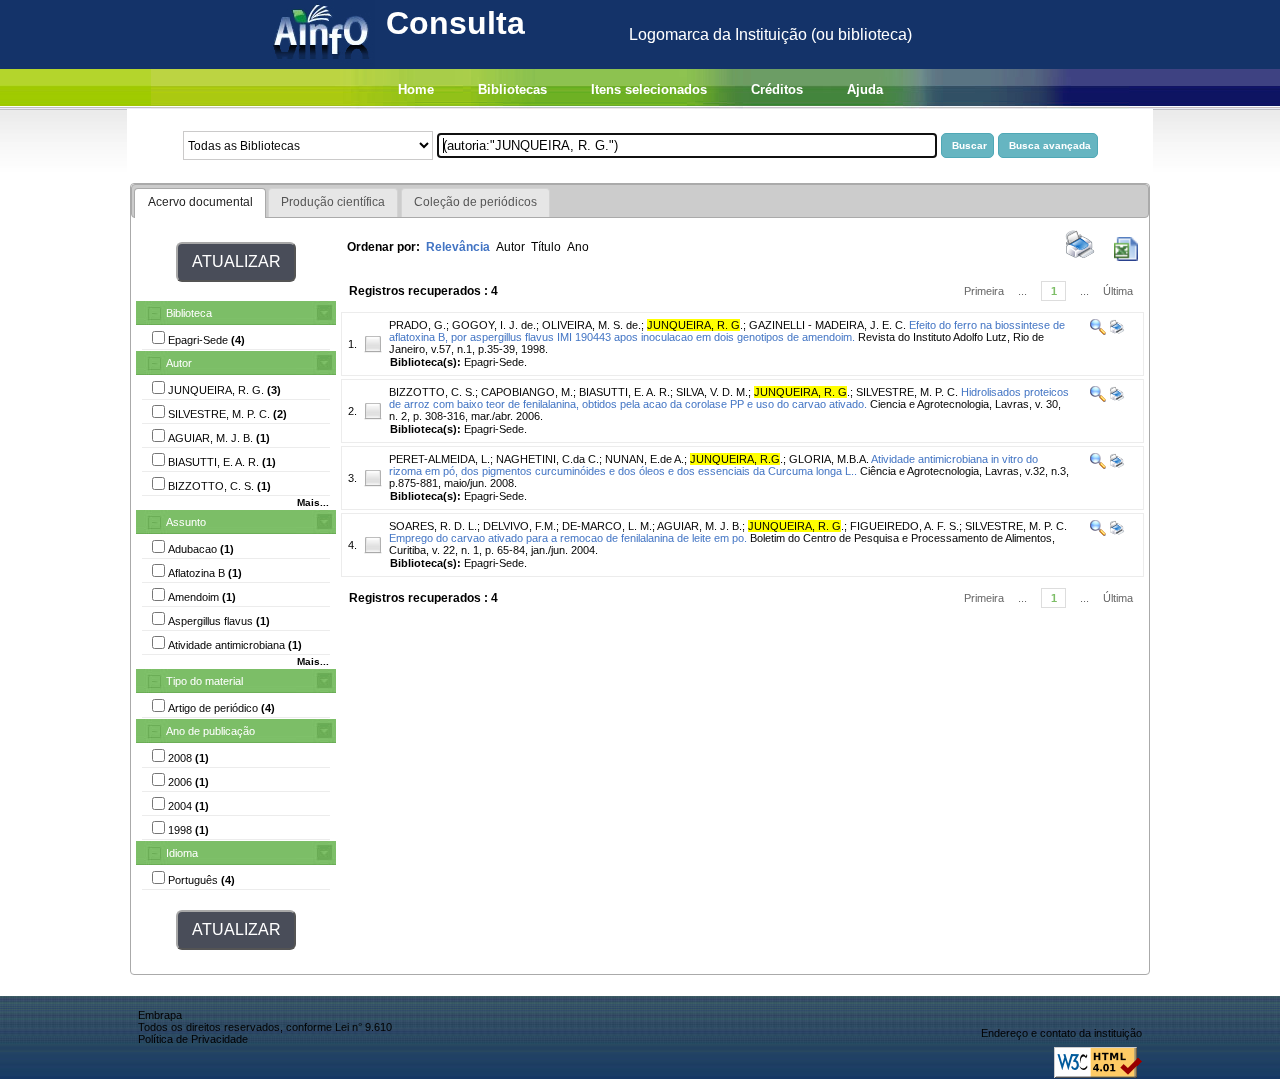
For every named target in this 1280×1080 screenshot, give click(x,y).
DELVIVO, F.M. (519, 526)
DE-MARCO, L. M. (607, 526)
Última (1118, 291)
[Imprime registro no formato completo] (1115, 331)
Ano (578, 247)
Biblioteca (189, 313)
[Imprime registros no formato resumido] (1080, 257)
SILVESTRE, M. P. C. (907, 392)
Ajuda (865, 89)
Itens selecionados (649, 89)
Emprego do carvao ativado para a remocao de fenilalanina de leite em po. (568, 538)
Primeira (984, 291)
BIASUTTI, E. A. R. (624, 392)
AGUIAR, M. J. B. (699, 526)
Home (416, 89)
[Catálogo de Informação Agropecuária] (322, 63)
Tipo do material (204, 681)
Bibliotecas (512, 89)
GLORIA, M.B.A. (829, 459)
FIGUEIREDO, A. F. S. (904, 526)
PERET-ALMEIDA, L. (439, 459)
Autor (179, 363)
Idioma (182, 853)
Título (546, 247)
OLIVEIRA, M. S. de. (591, 325)
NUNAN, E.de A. (644, 459)
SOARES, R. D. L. (433, 526)
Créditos (777, 89)
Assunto (186, 522)
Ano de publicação (210, 731)
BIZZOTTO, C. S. (432, 392)
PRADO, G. (417, 325)
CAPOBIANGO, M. (527, 392)
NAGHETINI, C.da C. (547, 459)
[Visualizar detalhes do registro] (1098, 331)
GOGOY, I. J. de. (494, 325)
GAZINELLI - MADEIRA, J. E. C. (827, 325)
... (1022, 291)
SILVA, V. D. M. (712, 392)
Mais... (313, 502)
